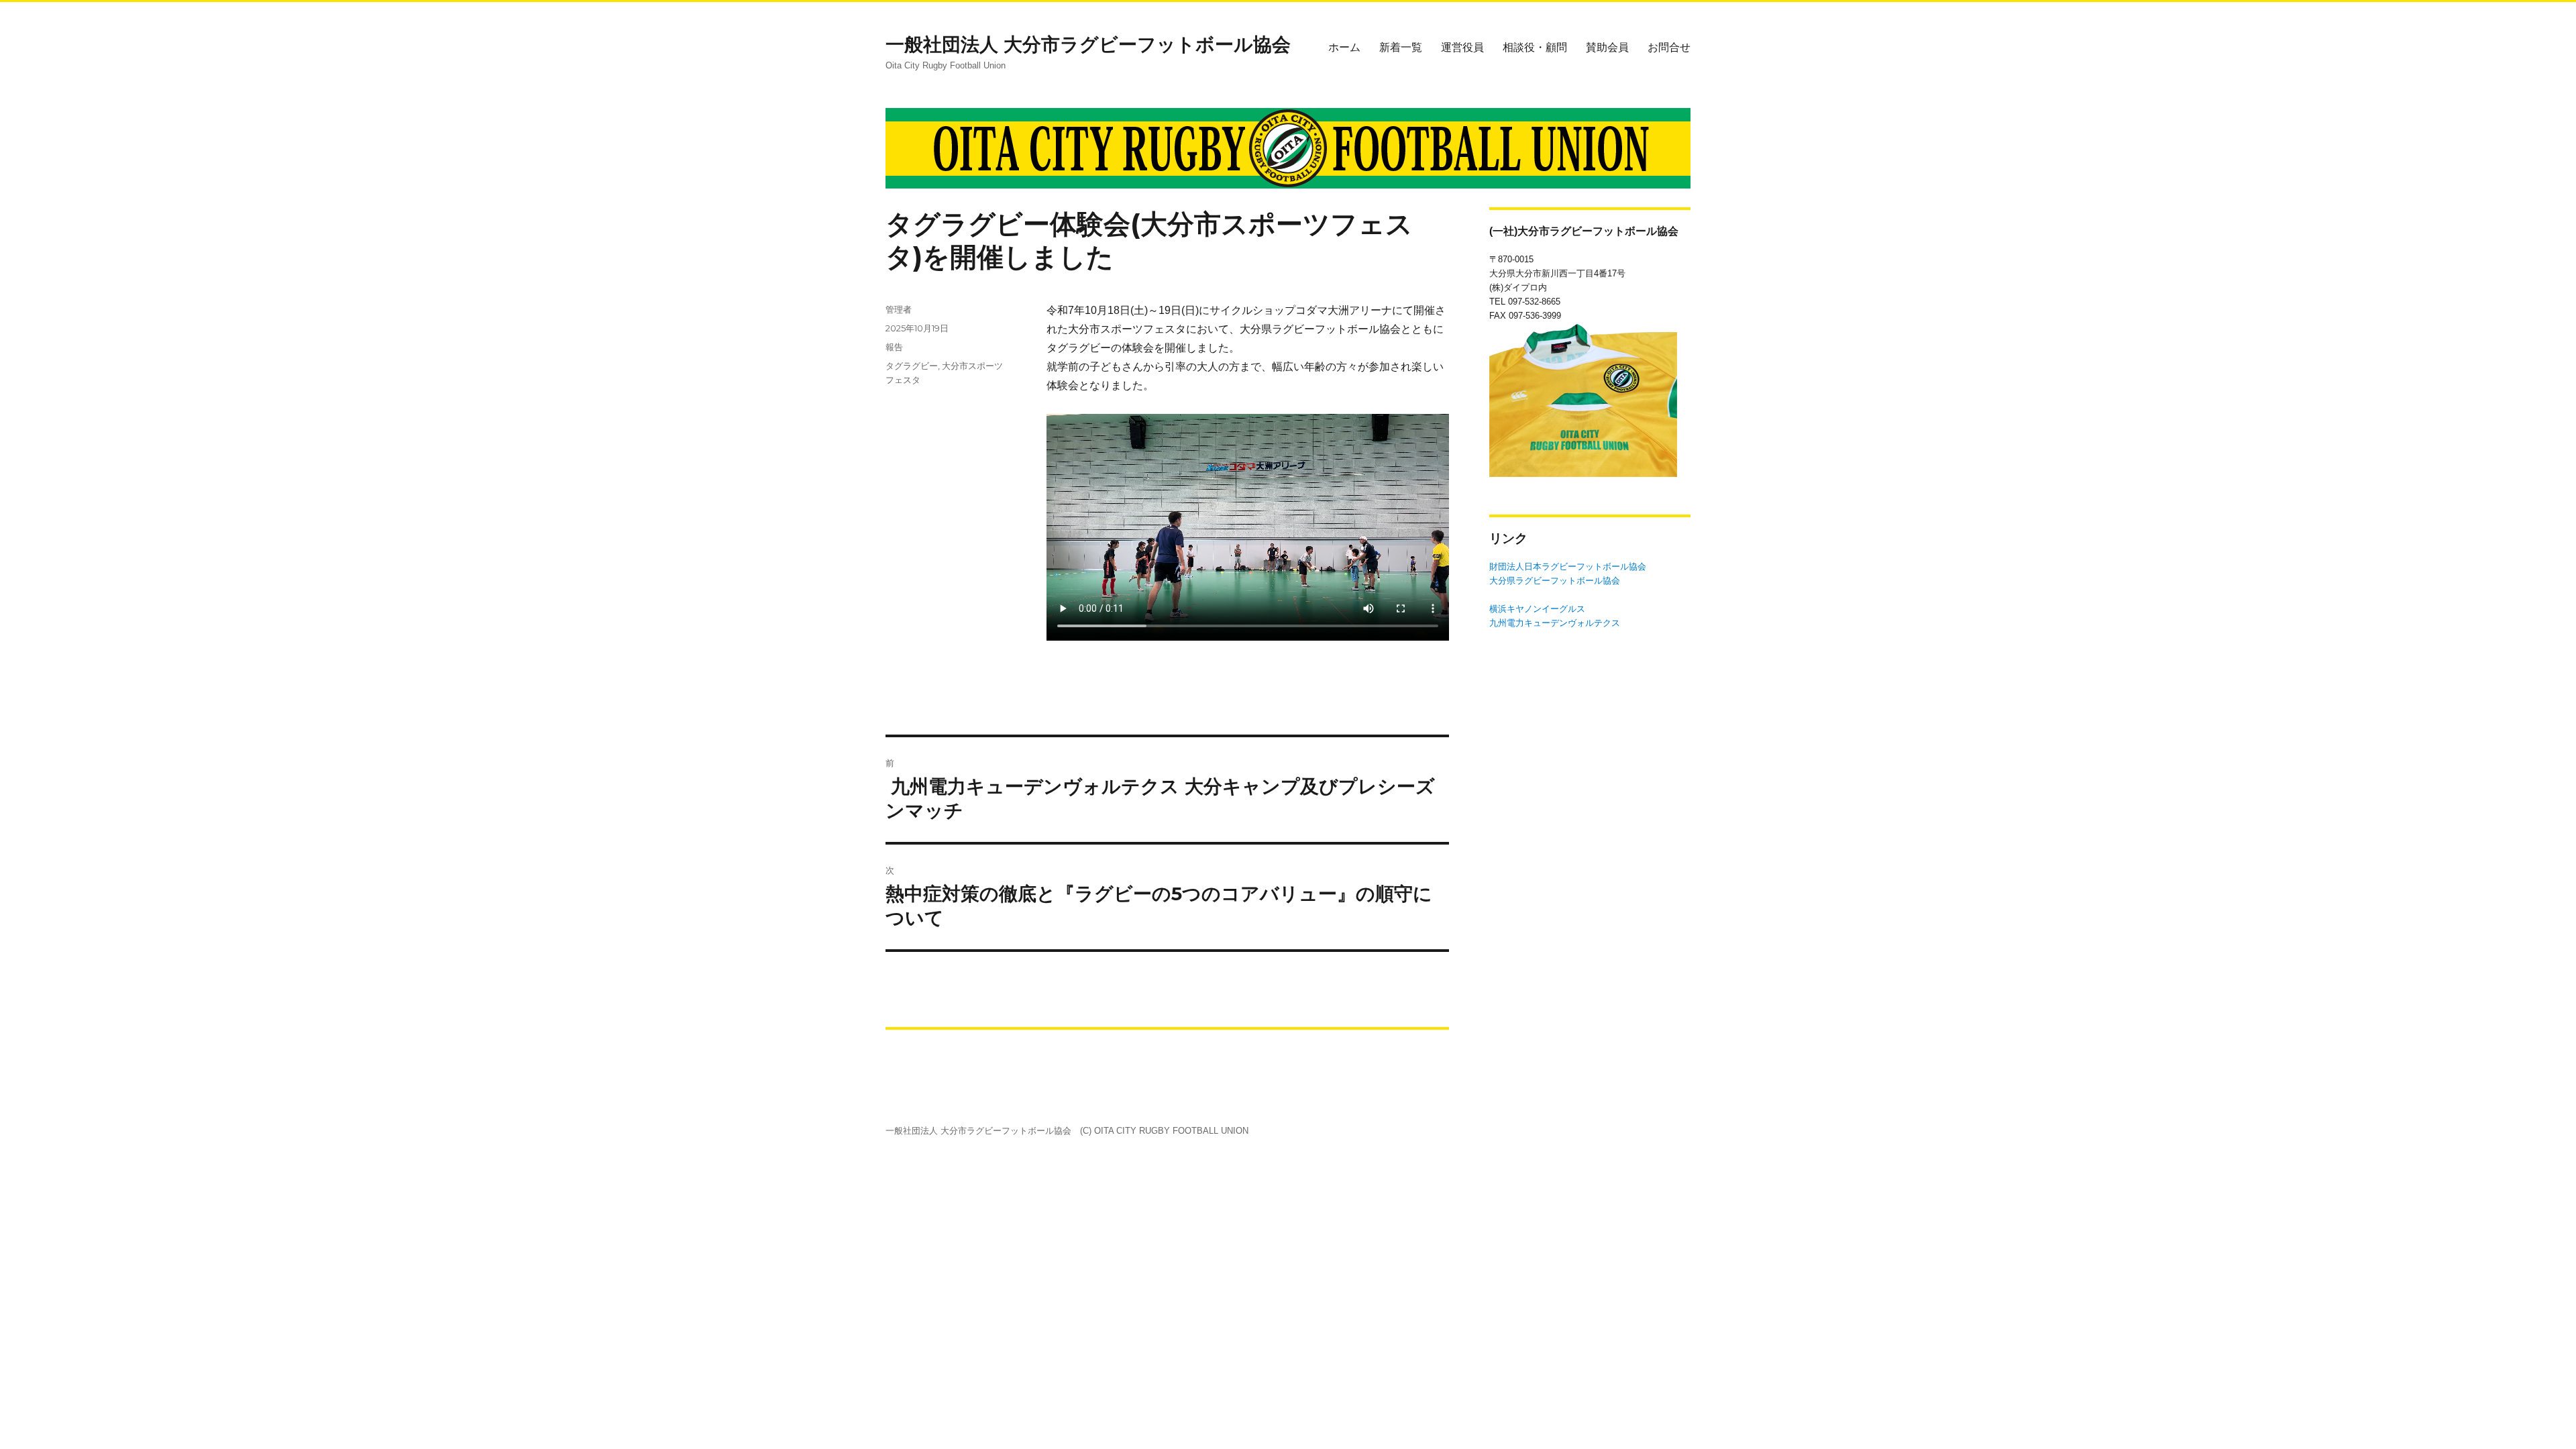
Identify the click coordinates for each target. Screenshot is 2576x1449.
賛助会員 (1607, 47)
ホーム (1344, 47)
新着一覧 (1401, 47)
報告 (894, 347)
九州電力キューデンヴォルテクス (1555, 623)
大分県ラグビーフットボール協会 (1555, 581)
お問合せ (1669, 47)
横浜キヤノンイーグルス (1537, 609)
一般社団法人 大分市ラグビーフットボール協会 (1088, 44)
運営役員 (1462, 47)
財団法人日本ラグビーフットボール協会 (1568, 567)
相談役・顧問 (1535, 47)
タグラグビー (912, 366)
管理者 (899, 309)
